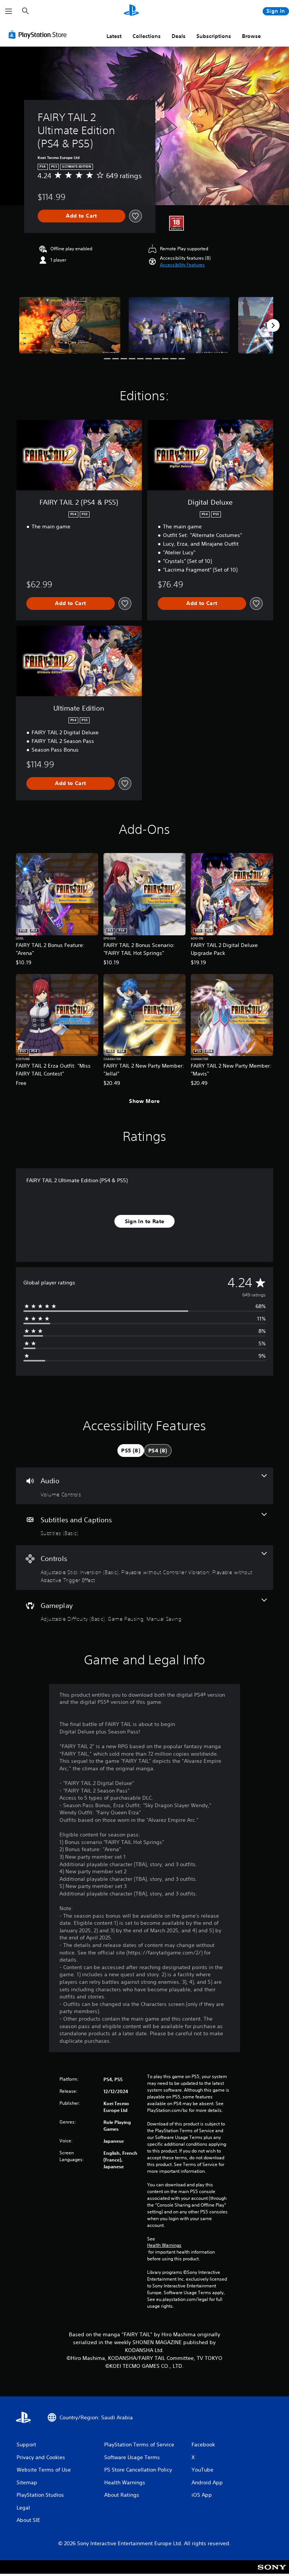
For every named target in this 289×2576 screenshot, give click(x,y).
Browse (251, 36)
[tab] (131, 1451)
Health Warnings (164, 2245)
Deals (179, 36)
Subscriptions (214, 36)
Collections (147, 36)
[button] (182, 265)
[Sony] (272, 2572)
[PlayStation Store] (39, 35)
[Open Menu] (9, 11)
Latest (114, 36)
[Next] (273, 325)
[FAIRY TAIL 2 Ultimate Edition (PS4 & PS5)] (70, 325)
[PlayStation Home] (131, 11)
